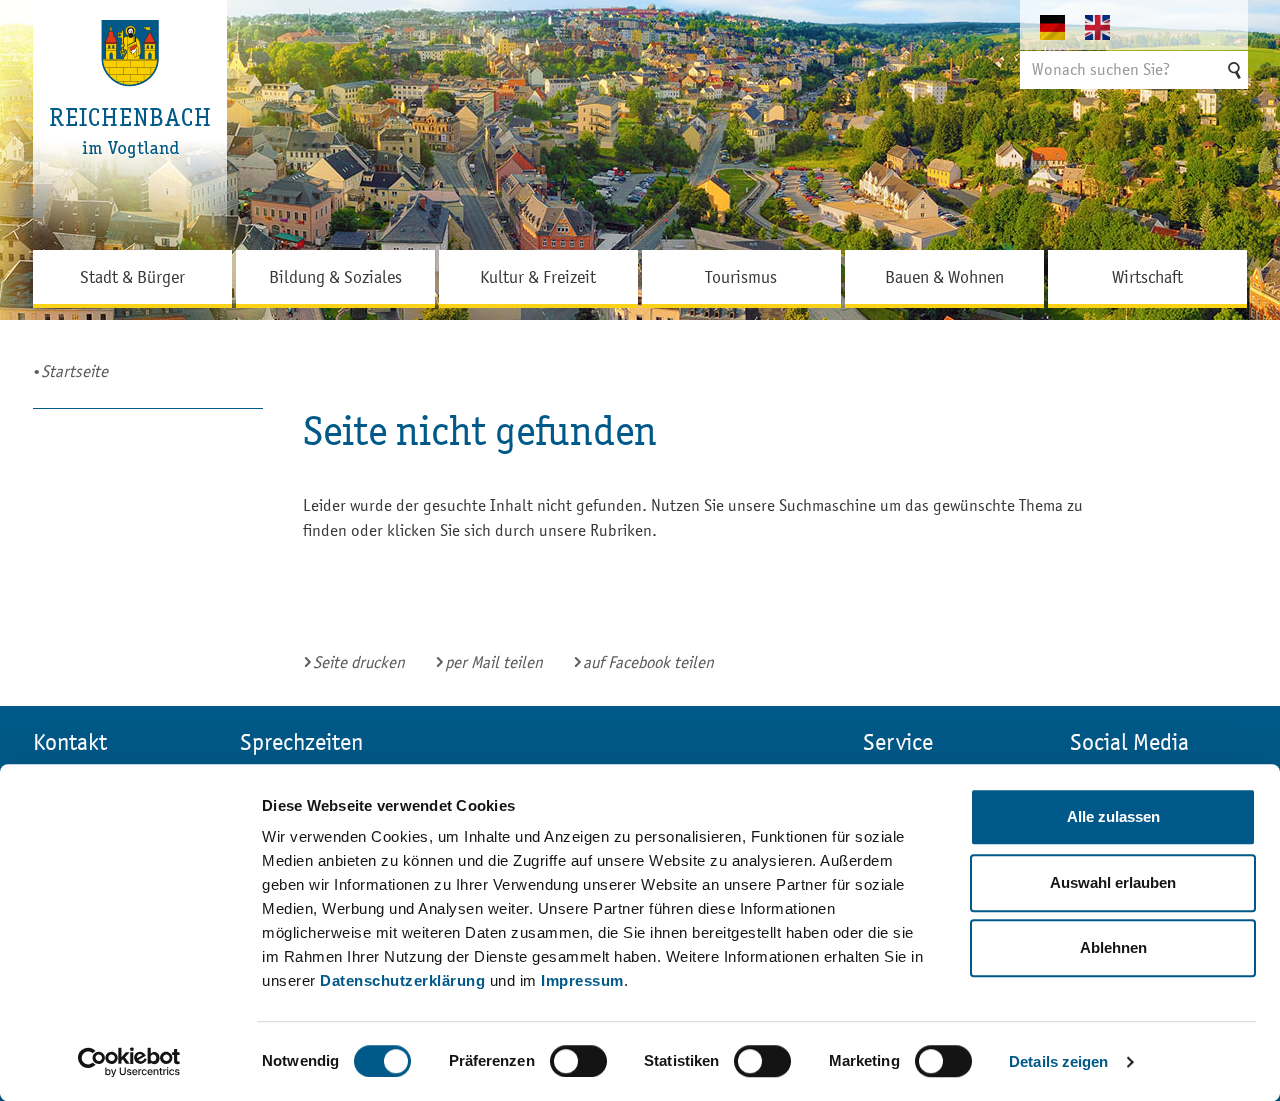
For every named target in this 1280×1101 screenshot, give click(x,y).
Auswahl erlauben (1113, 882)
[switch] (578, 1061)
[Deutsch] (1062, 26)
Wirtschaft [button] (1147, 277)
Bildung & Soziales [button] (335, 277)
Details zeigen (1058, 1061)
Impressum (582, 980)
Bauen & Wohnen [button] (944, 277)
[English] (1107, 26)
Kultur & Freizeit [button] (538, 277)
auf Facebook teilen (648, 662)
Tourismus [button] (741, 277)
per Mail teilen (494, 662)
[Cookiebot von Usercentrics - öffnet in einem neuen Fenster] (129, 1062)
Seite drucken (359, 662)
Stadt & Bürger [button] (132, 277)
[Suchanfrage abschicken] (1233, 70)
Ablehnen (1113, 947)
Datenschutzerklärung (402, 980)
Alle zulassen (1113, 816)
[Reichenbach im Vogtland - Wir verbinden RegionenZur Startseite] (131, 125)
